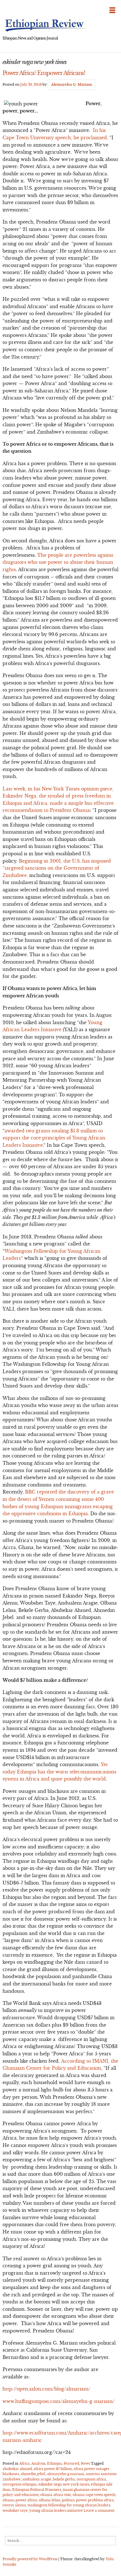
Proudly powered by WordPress (30, 2559)
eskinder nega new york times (64, 2484)
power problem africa (95, 2500)
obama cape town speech (94, 2495)
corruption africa (91, 2479)
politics (68, 2500)
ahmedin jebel (33, 2474)
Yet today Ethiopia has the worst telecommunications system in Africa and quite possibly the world (59, 1772)
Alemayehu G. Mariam (72, 84)
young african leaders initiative (56, 2510)
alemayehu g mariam (66, 2474)
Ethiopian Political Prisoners (37, 2490)
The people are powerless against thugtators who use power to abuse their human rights (58, 562)
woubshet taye (15, 2510)
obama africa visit (56, 2495)
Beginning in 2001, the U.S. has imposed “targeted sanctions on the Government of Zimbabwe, (57, 868)
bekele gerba (64, 2479)
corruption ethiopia (20, 2484)
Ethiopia (54, 2463)
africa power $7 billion (53, 2469)
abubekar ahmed (17, 2469)
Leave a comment (99, 2510)
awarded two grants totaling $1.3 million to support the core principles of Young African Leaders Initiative (54, 1138)
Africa (24, 2463)
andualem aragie (37, 2479)
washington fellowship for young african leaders (69, 2505)
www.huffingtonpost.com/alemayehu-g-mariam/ (59, 2401)
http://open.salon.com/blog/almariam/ (46, 2389)
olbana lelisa (50, 2500)
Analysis (38, 2463)
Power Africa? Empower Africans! (44, 73)
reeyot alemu (14, 2505)
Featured (71, 2463)
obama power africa (20, 2500)
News (85, 2463)
